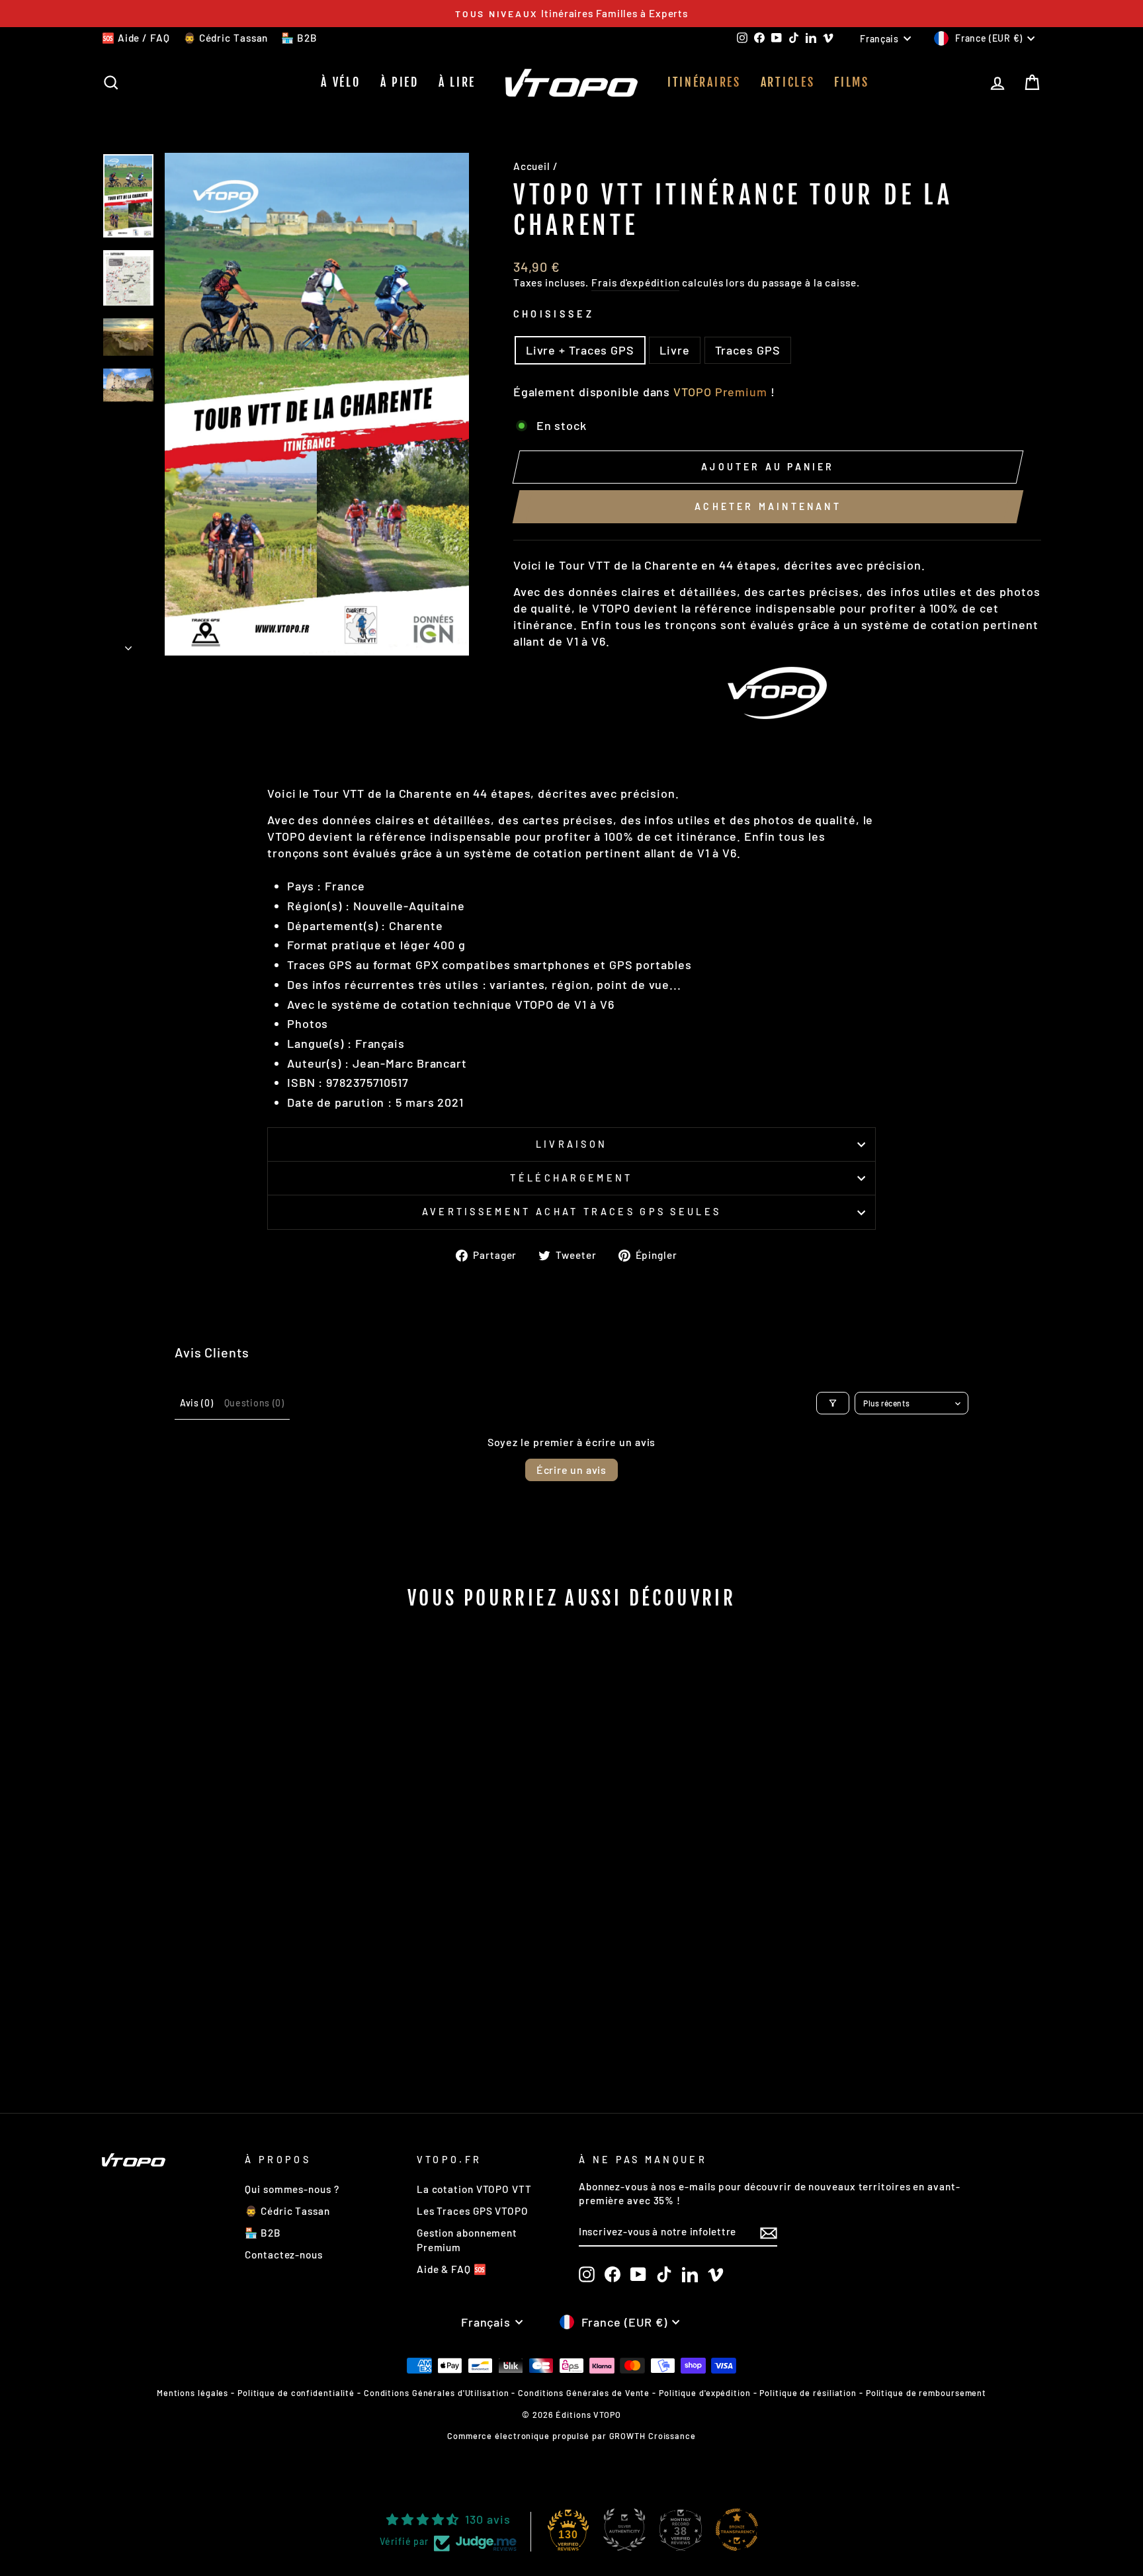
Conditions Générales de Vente (584, 2393)
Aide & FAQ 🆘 (452, 2269)
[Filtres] (833, 1403)
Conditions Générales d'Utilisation (437, 2393)
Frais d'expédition (635, 282)
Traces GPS (748, 350)
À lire (457, 82)
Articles (788, 82)
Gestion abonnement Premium (467, 2240)
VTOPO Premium (720, 392)
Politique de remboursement (926, 2393)
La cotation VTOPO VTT (474, 2189)
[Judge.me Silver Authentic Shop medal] (624, 2530)
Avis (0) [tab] (197, 1403)
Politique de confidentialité (296, 2393)
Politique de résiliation (808, 2393)
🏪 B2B (299, 38)
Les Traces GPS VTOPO (473, 2211)
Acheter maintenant (768, 506)
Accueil (532, 166)
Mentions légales (192, 2393)
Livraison (572, 1144)
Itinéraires (704, 82)
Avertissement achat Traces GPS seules (572, 1212)
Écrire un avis (571, 1470)
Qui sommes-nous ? (292, 2189)
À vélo (340, 82)
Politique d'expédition (705, 2393)
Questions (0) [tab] (254, 1403)
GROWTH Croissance (653, 2436)
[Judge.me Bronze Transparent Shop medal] (737, 2530)
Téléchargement (571, 1178)
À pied (400, 82)
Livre (675, 350)
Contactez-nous (284, 2254)
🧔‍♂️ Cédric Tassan (226, 38)
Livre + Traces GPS (580, 350)
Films (852, 82)
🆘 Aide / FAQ (136, 38)
